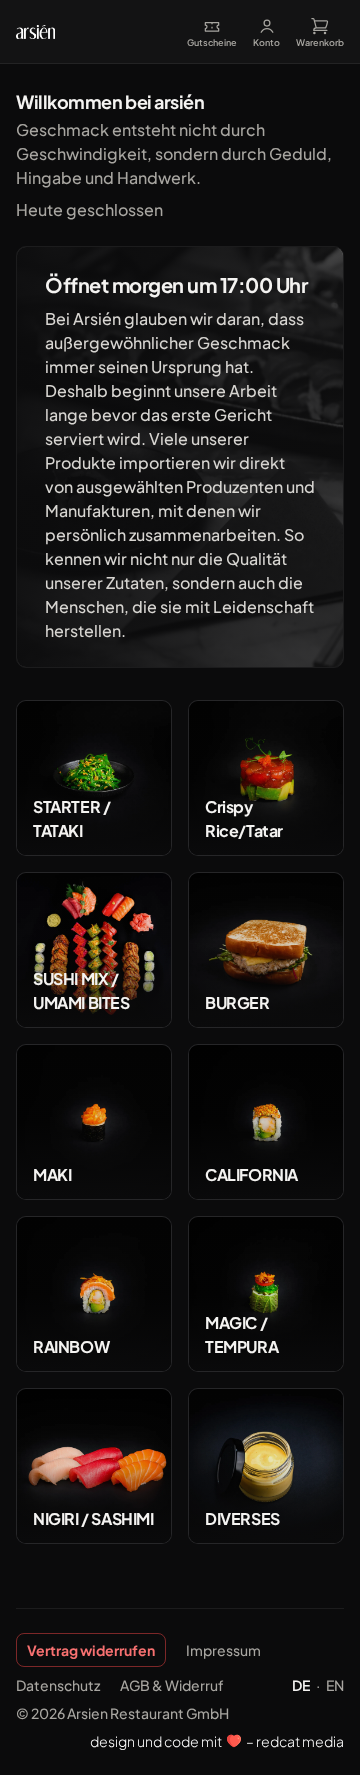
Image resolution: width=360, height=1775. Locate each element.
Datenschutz (58, 1685)
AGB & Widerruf (172, 1685)
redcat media (299, 1741)
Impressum (223, 1650)
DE (301, 1685)
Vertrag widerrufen (91, 1650)
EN (335, 1685)
